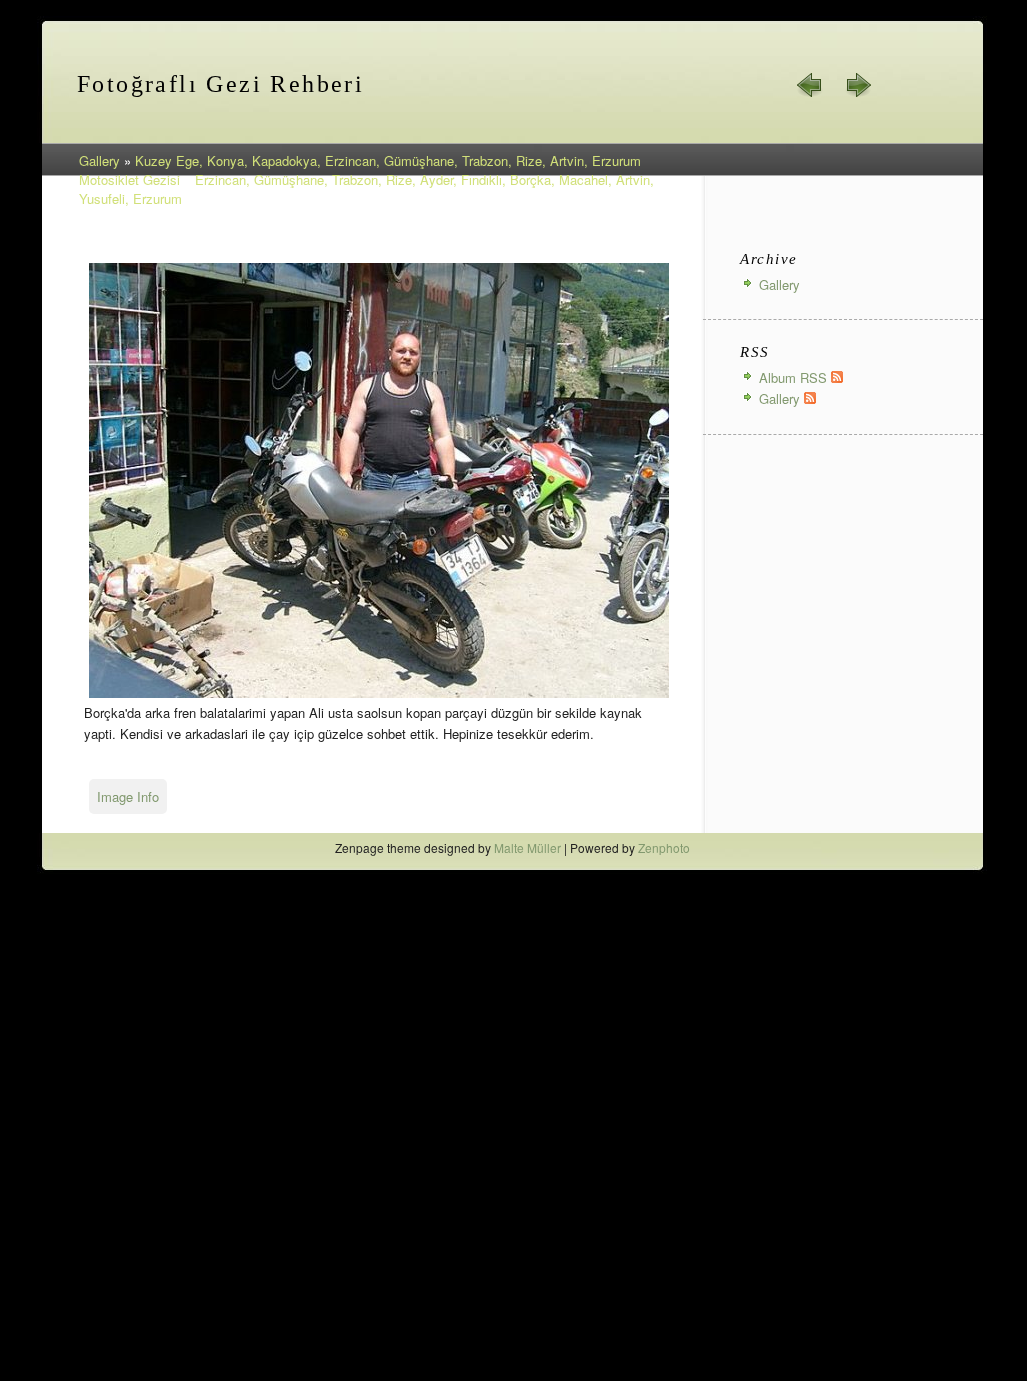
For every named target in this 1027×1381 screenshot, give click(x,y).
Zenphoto (664, 847)
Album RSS (795, 377)
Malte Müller (527, 847)
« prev (810, 85)
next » (858, 85)
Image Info (128, 796)
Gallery (99, 160)
